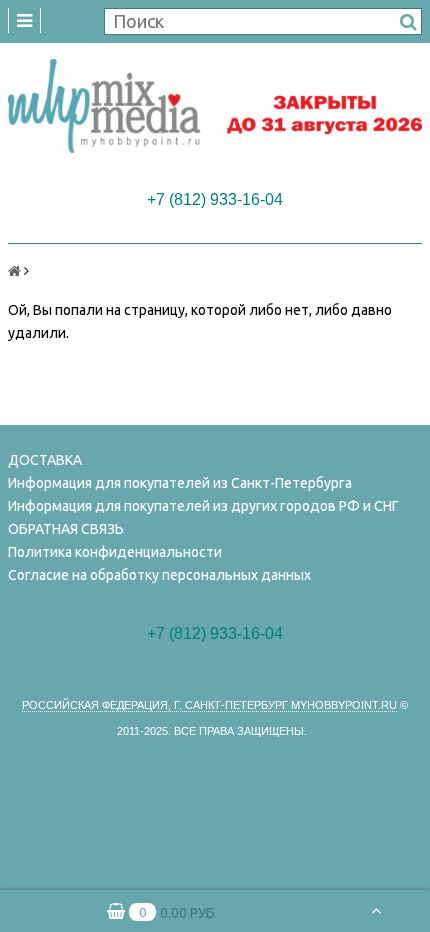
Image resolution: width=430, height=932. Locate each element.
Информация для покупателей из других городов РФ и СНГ (203, 506)
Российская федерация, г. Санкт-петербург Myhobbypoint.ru (209, 705)
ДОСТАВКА (45, 460)
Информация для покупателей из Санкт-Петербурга (180, 483)
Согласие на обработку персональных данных (159, 575)
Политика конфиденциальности (115, 552)
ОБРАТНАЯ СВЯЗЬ (66, 529)
